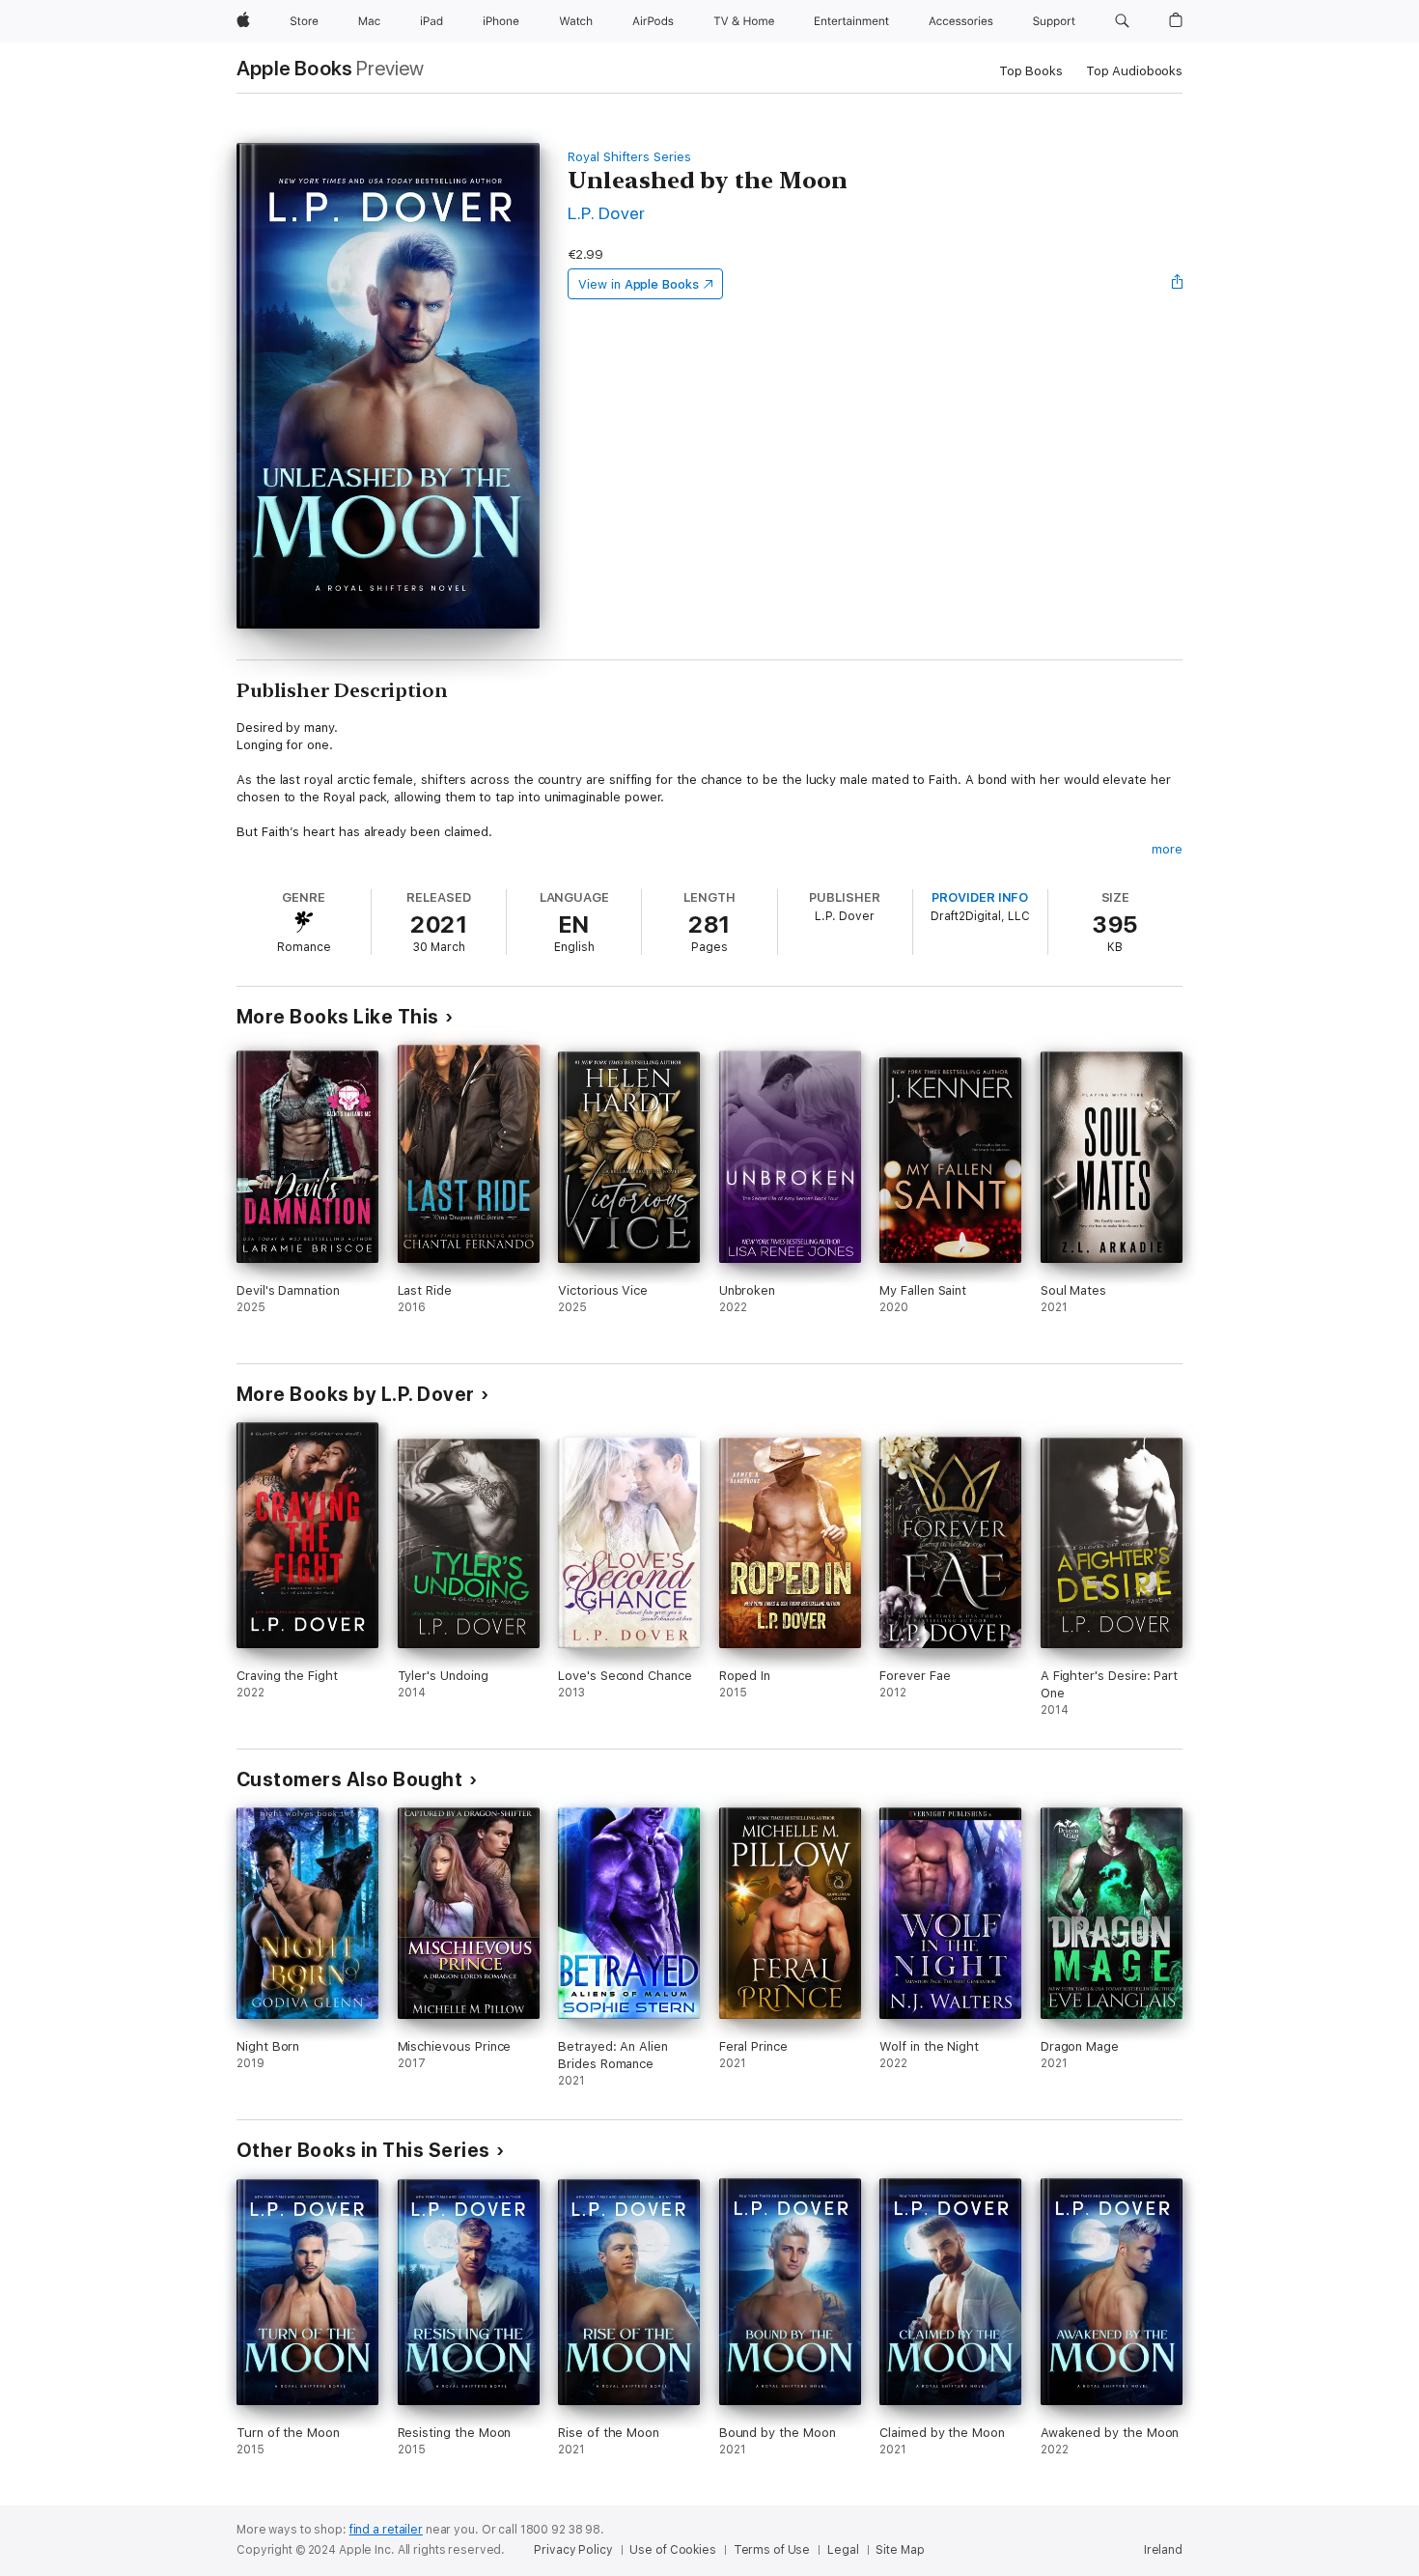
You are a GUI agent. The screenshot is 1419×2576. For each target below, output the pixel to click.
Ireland (1163, 2550)
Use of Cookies (672, 2550)
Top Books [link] (1031, 71)
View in (639, 284)
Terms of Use (772, 2550)
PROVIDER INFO (980, 897)
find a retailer (386, 2530)
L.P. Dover (607, 213)
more (1167, 849)
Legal (843, 2550)
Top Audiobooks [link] (1134, 71)
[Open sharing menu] (1178, 284)
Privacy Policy (573, 2550)
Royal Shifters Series (629, 157)
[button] (1122, 21)
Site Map (900, 2550)
